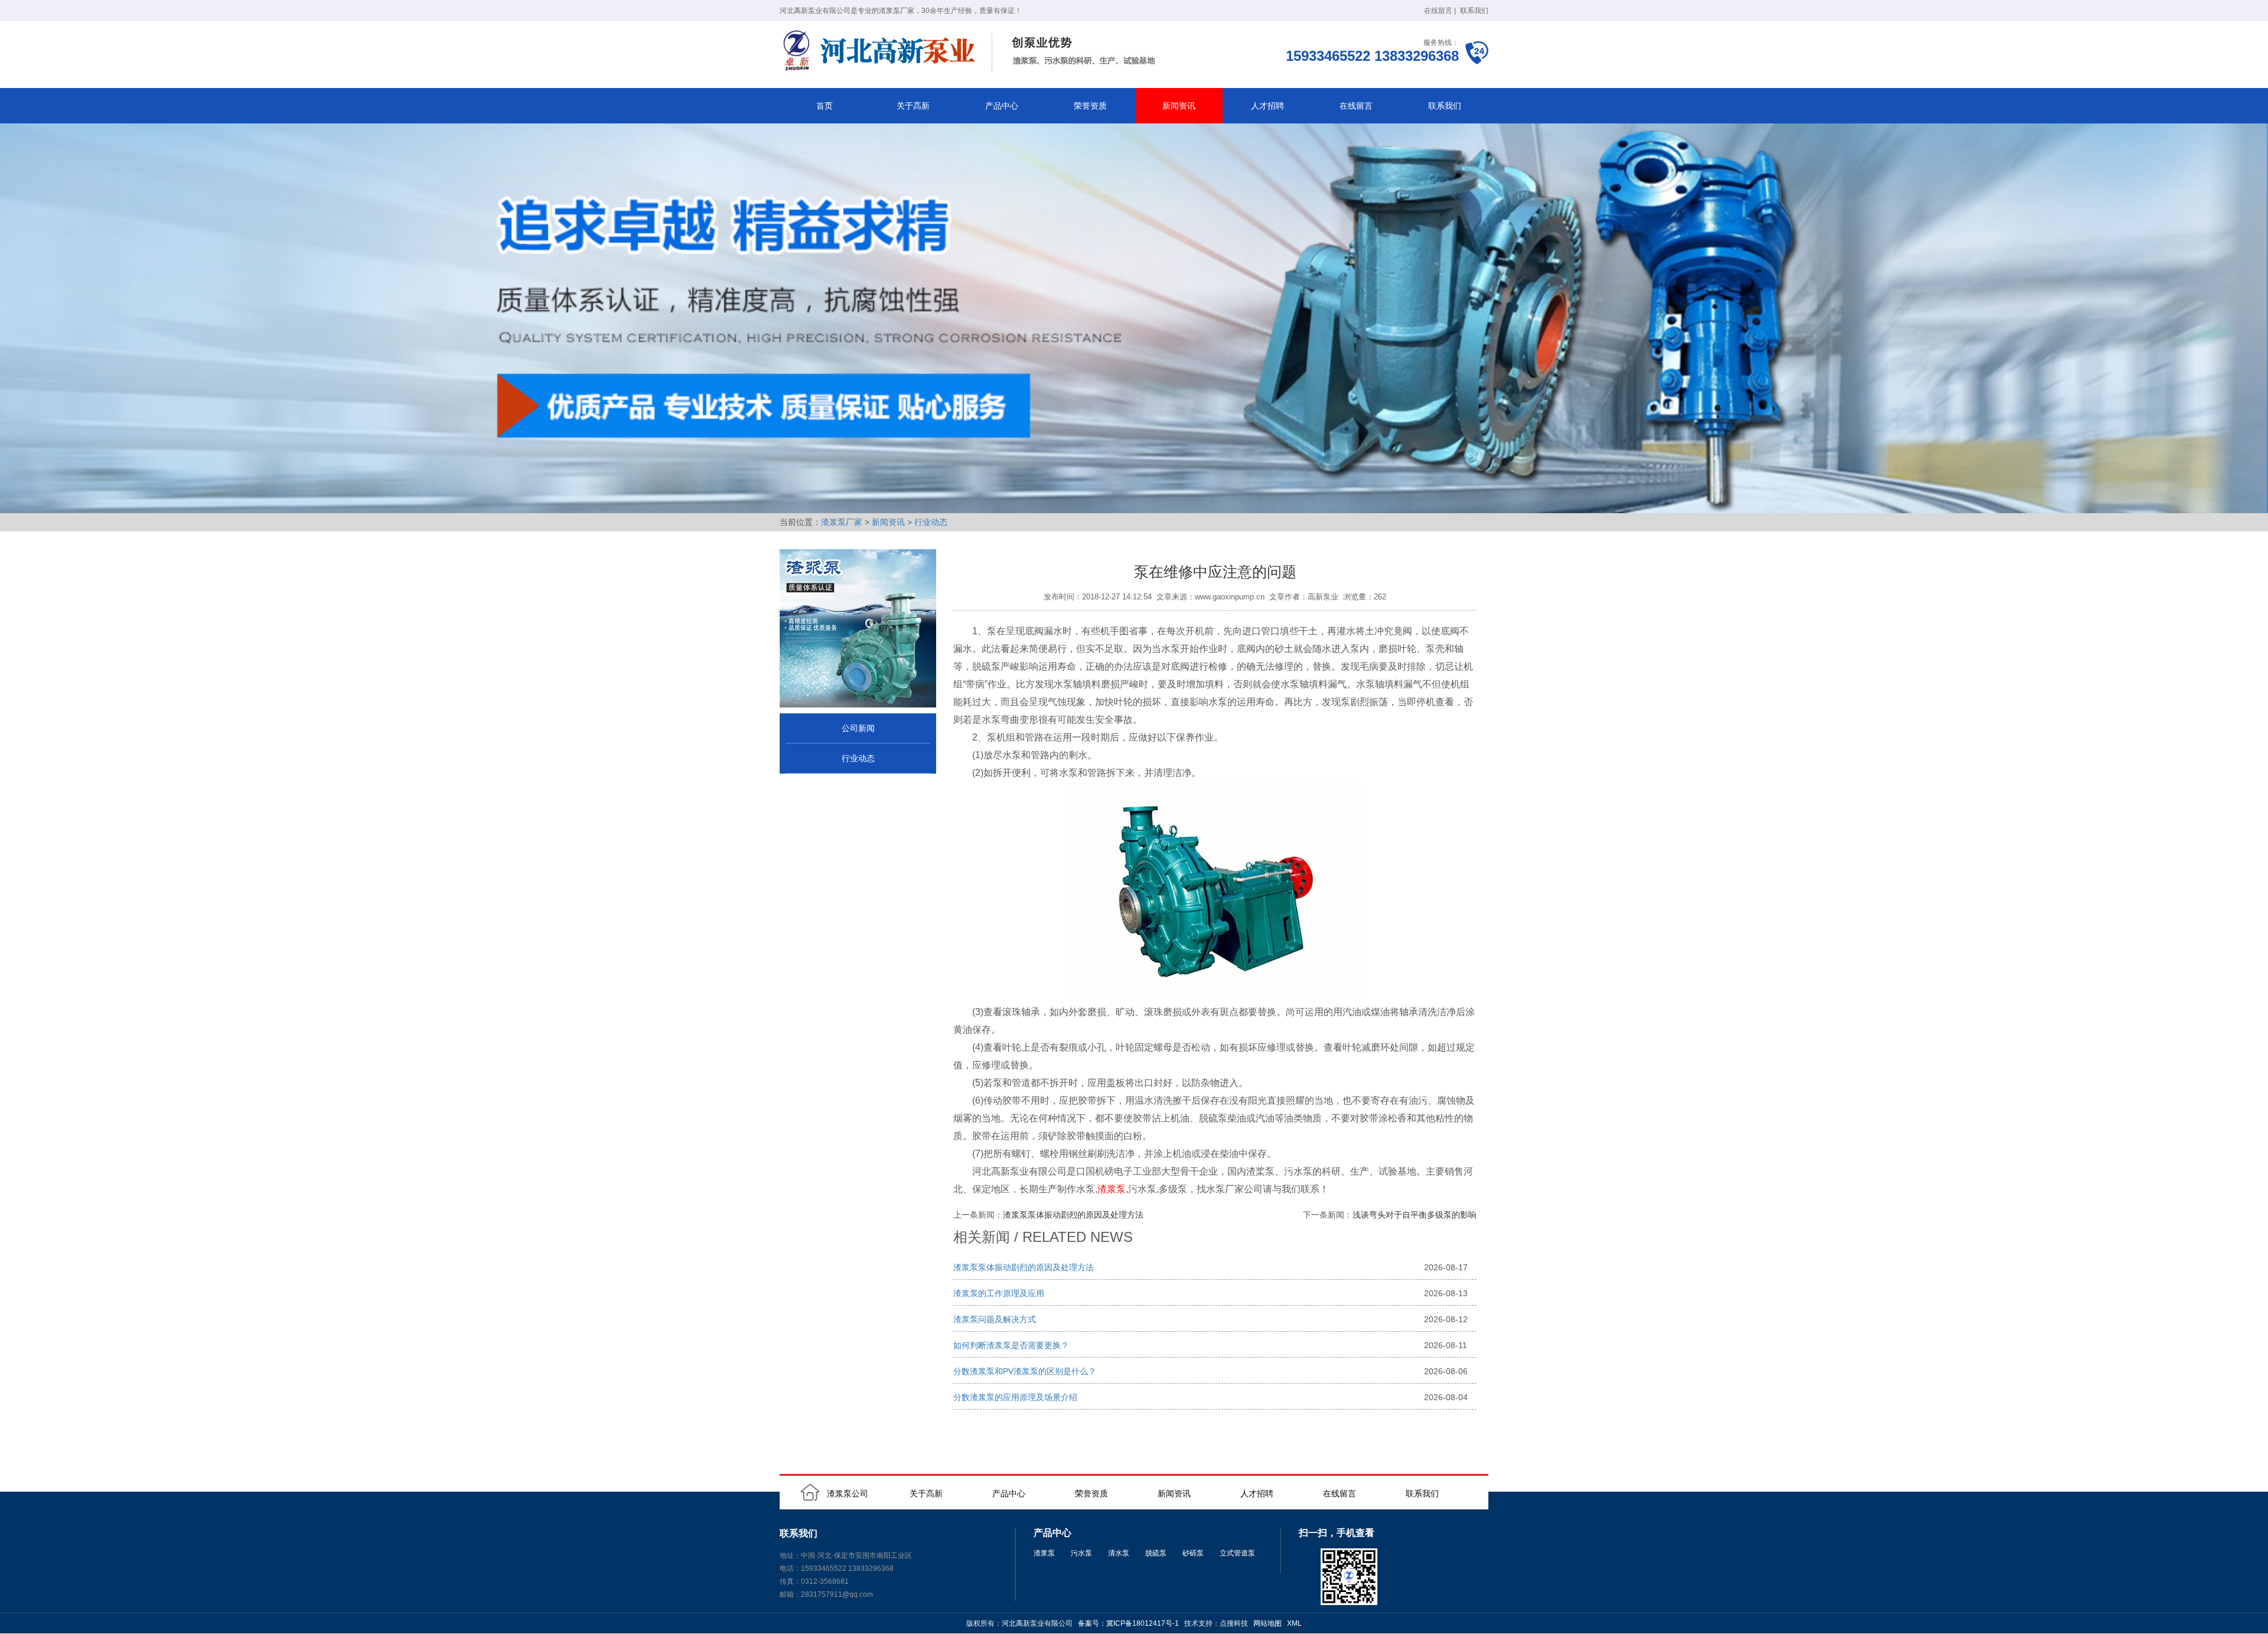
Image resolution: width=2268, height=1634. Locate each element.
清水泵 (1119, 1553)
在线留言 (1438, 11)
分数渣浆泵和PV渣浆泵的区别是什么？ (1025, 1371)
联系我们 (1474, 11)
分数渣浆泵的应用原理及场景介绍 (1015, 1397)
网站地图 (1267, 1623)
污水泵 (1081, 1553)
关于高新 (913, 106)
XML (1294, 1623)
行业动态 (931, 522)
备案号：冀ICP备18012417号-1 (1128, 1623)
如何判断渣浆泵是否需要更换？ (1011, 1345)
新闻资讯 (1179, 106)
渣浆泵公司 (848, 1493)
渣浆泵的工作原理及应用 (999, 1293)
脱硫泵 (1156, 1553)
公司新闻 (858, 728)
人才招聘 (1267, 106)
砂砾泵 (1193, 1553)
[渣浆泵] (972, 52)
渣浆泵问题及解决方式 (995, 1319)
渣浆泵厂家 (842, 522)
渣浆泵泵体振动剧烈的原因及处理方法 (1073, 1215)
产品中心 (1002, 106)
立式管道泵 (1237, 1553)
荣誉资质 (1090, 106)
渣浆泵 (1112, 1189)
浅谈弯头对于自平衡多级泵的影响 (1415, 1215)
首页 (825, 106)
